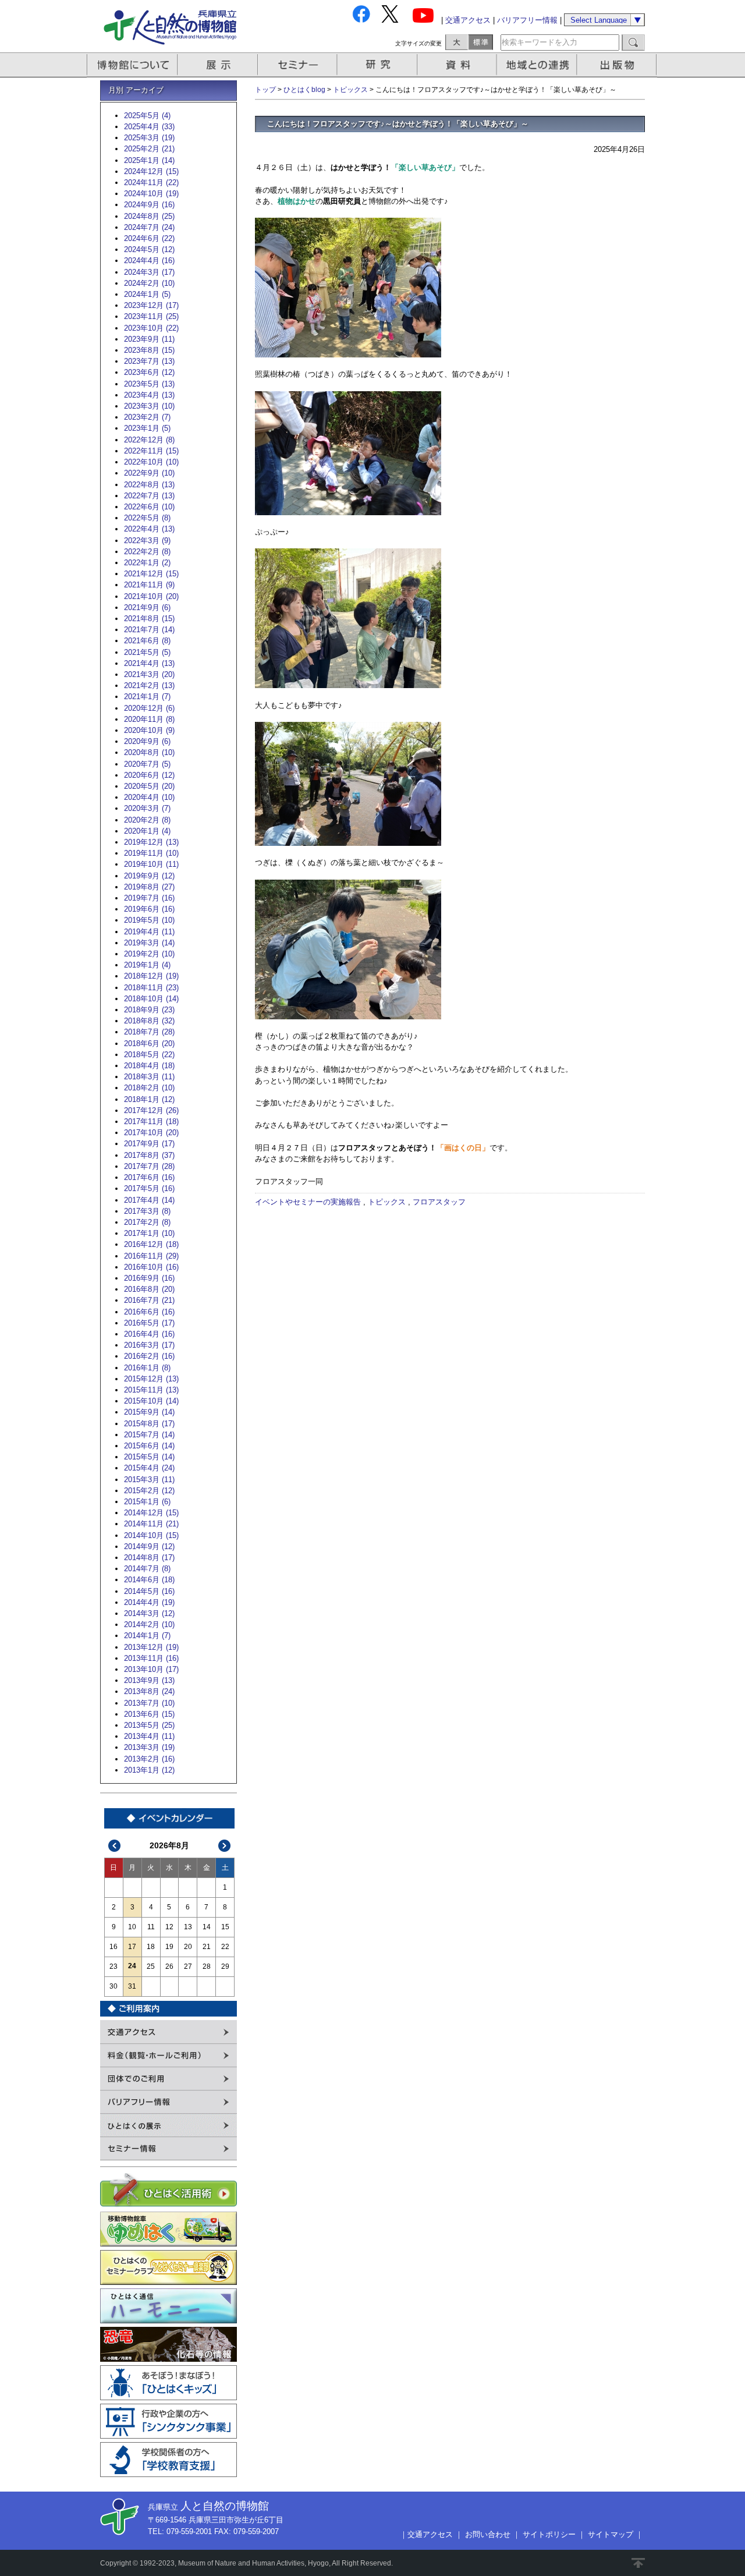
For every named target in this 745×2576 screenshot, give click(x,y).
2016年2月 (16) (149, 1356)
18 (151, 1947)
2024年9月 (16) (149, 205)
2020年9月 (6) (147, 741)
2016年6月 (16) (149, 1312)
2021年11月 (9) (149, 585)
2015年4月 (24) (149, 1468)
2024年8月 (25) (149, 216)
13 (188, 1927)
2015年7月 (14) (149, 1435)
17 (132, 1947)
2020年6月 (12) (149, 775)
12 (169, 1927)
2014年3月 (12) (149, 1613)
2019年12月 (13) (151, 842)
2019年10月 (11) (151, 864)
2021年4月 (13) (149, 663)
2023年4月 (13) (149, 395)
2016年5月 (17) (149, 1323)
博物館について (132, 65)
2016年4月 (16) (149, 1334)
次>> (225, 1846)
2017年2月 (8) (147, 1222)
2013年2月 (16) (149, 1759)
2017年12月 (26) (151, 1110)
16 (113, 1947)
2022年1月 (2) (147, 563)
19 (169, 1947)
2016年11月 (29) (151, 1256)
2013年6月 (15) (149, 1714)
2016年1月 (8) (147, 1368)
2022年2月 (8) (147, 552)
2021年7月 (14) (149, 630)
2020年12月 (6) (149, 708)
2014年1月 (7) (147, 1636)
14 (207, 1927)
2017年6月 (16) (149, 1177)
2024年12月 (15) (151, 171)
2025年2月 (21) (149, 149)
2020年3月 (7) (147, 808)
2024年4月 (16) (149, 261)
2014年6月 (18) (149, 1580)
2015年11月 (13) (151, 1390)
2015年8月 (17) (149, 1424)
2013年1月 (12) (149, 1770)
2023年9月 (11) (149, 339)
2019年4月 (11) (149, 932)
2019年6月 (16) (149, 909)
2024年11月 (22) (151, 183)
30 (113, 1986)
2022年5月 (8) (147, 518)
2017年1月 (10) (149, 1233)
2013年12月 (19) (151, 1647)
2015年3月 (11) (149, 1480)
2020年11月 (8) (149, 719)
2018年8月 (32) (149, 1021)
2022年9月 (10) (149, 473)
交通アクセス (468, 20)
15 (225, 1927)
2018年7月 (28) (149, 1032)
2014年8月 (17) (149, 1558)
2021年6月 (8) (147, 641)
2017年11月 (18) (151, 1122)
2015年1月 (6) (147, 1502)
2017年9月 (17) (149, 1144)
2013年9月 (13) (149, 1680)
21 (207, 1947)
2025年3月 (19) (149, 138)
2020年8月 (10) (149, 752)
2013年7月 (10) (149, 1703)
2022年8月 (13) (149, 485)
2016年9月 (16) (149, 1278)
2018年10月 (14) (151, 999)
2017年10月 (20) (151, 1133)
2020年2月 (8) (147, 820)
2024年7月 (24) (149, 227)
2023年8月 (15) (149, 350)
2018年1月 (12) (149, 1099)
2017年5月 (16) (149, 1188)
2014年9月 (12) (149, 1546)
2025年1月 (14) (149, 160)
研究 (378, 65)
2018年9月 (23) (149, 1010)
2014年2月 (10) (149, 1624)
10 (132, 1927)
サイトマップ (611, 2534)
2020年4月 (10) (149, 797)
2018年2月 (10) (149, 1088)
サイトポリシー (549, 2534)
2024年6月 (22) (149, 238)
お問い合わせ (488, 2534)
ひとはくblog (304, 90)
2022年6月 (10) (149, 507)
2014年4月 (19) (149, 1602)
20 (188, 1947)
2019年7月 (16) (149, 898)
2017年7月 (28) (149, 1166)
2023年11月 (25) (151, 316)
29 (225, 1966)
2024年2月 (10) (149, 283)
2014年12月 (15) (151, 1513)
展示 (218, 65)
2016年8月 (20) (149, 1289)
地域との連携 (538, 65)
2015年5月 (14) (149, 1457)
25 (151, 1966)
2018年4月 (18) (149, 1066)
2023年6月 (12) (149, 372)
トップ (265, 90)
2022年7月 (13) (149, 496)
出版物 (619, 65)
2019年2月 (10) (149, 954)
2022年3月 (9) (147, 541)
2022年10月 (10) (151, 462)
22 (225, 1947)
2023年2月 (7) (147, 417)
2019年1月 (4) (147, 965)
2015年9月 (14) (149, 1412)
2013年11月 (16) (151, 1658)
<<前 (115, 1846)
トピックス (350, 90)
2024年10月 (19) (151, 194)
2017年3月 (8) (147, 1211)
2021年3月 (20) (149, 674)
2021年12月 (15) (151, 574)
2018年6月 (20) (149, 1043)
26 (169, 1966)
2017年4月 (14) (149, 1200)
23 (113, 1966)
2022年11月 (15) (151, 451)
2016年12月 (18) (151, 1244)
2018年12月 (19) (151, 976)
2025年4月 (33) (149, 127)
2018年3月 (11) (149, 1077)
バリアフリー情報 (527, 20)
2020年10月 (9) (149, 730)
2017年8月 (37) (149, 1155)
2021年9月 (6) (147, 607)
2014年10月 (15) (151, 1535)
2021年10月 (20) (151, 596)
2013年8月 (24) (149, 1691)
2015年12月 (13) (151, 1379)
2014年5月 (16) (149, 1591)
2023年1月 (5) (147, 428)
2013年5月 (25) (149, 1725)
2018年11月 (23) (151, 988)
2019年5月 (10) (149, 920)
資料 (458, 65)
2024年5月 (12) (149, 249)
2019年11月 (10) (151, 853)
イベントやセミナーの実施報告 (308, 1202)
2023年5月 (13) (149, 384)
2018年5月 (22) (149, 1055)
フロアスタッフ (439, 1202)
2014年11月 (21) (151, 1524)
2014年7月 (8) (147, 1569)
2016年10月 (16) (151, 1267)
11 (151, 1927)
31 (132, 1986)
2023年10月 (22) (151, 328)
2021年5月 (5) (147, 652)
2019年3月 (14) (149, 943)
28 (207, 1966)
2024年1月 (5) (147, 294)
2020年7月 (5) (147, 764)
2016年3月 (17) (149, 1345)
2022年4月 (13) (149, 529)
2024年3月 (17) (149, 272)
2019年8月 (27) (149, 887)
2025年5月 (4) (147, 116)
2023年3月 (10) (149, 406)
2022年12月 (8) (149, 440)
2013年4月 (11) (149, 1736)
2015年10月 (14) (151, 1401)
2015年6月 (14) (149, 1446)
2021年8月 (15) (149, 619)
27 (188, 1966)
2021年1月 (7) (147, 697)
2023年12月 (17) (151, 305)
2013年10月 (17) (151, 1669)
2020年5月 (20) (149, 786)
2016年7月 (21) (149, 1300)
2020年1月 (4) (147, 831)
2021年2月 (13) (149, 685)
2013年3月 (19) (149, 1747)
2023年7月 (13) (149, 361)
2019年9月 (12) (149, 876)
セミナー (298, 65)
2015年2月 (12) (149, 1491)
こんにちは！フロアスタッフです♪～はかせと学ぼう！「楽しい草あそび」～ (398, 124)
